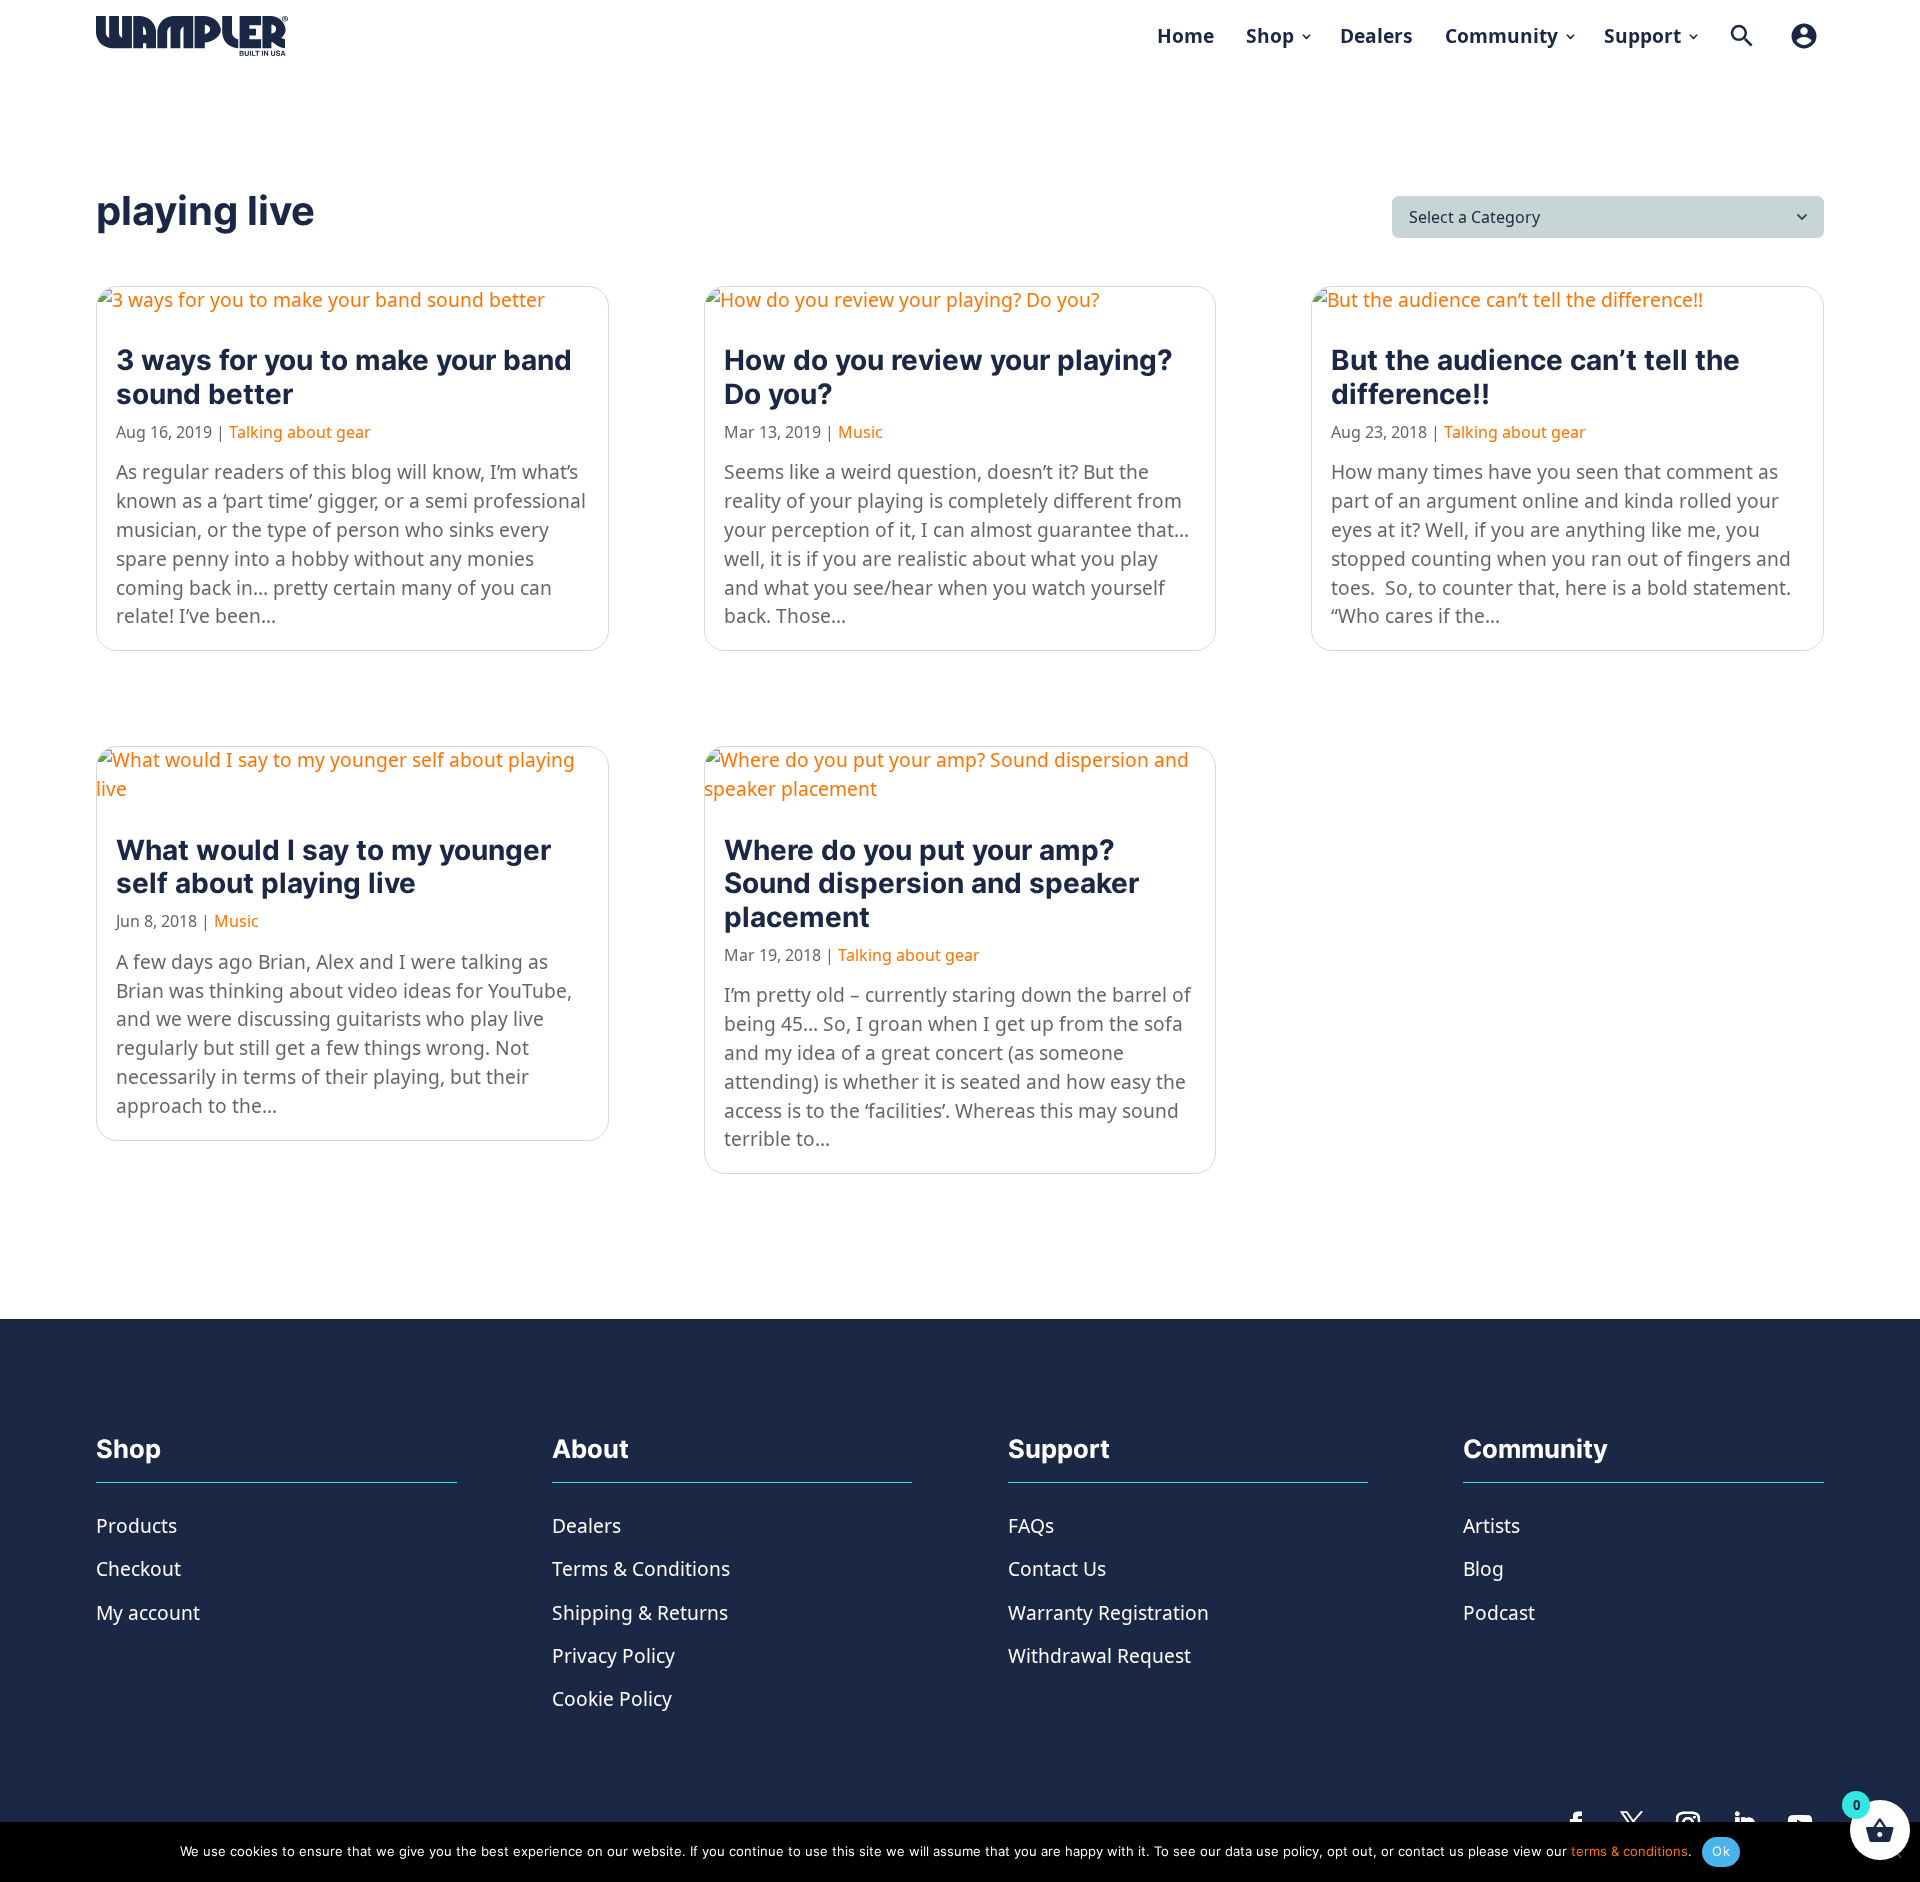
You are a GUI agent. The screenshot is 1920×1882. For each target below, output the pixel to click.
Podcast (1499, 1612)
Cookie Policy (612, 1698)
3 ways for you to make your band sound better (344, 377)
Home (1185, 35)
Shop (1270, 35)
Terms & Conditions (641, 1568)
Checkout (138, 1568)
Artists (1491, 1525)
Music (236, 921)
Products (136, 1525)
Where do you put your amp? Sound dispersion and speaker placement (931, 883)
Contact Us (1057, 1568)
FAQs (1031, 1525)
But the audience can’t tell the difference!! (1535, 377)
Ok (1721, 1851)
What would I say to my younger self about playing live (333, 867)
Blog (1483, 1568)
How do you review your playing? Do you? (948, 377)
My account (148, 1612)
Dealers (1376, 35)
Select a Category (1474, 217)
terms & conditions (1629, 1851)
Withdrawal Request (1099, 1655)
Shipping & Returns (640, 1612)
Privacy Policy (613, 1655)
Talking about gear (300, 432)
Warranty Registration (1108, 1612)
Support (1642, 35)
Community (1501, 35)
